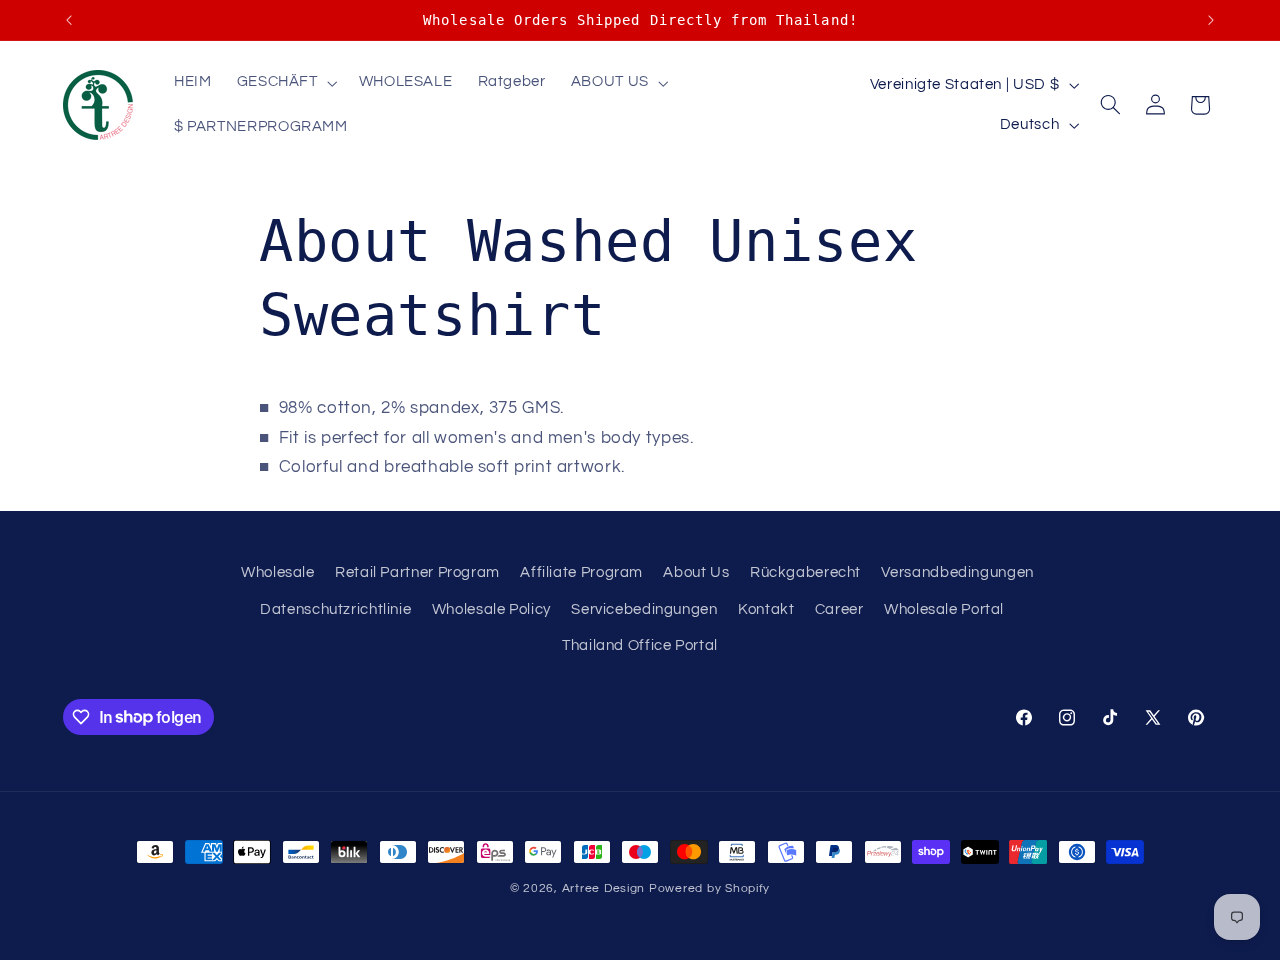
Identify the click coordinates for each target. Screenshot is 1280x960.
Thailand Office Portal (640, 645)
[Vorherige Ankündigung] (69, 20)
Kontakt (766, 609)
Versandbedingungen (957, 572)
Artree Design (604, 888)
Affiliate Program (581, 572)
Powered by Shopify (709, 888)
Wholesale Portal (944, 609)
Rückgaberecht (805, 572)
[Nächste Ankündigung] (1211, 20)
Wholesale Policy (491, 609)
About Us (696, 572)
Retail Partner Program (417, 572)
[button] (285, 83)
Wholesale (278, 572)
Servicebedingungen (644, 609)
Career (839, 609)
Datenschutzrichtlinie (335, 609)
